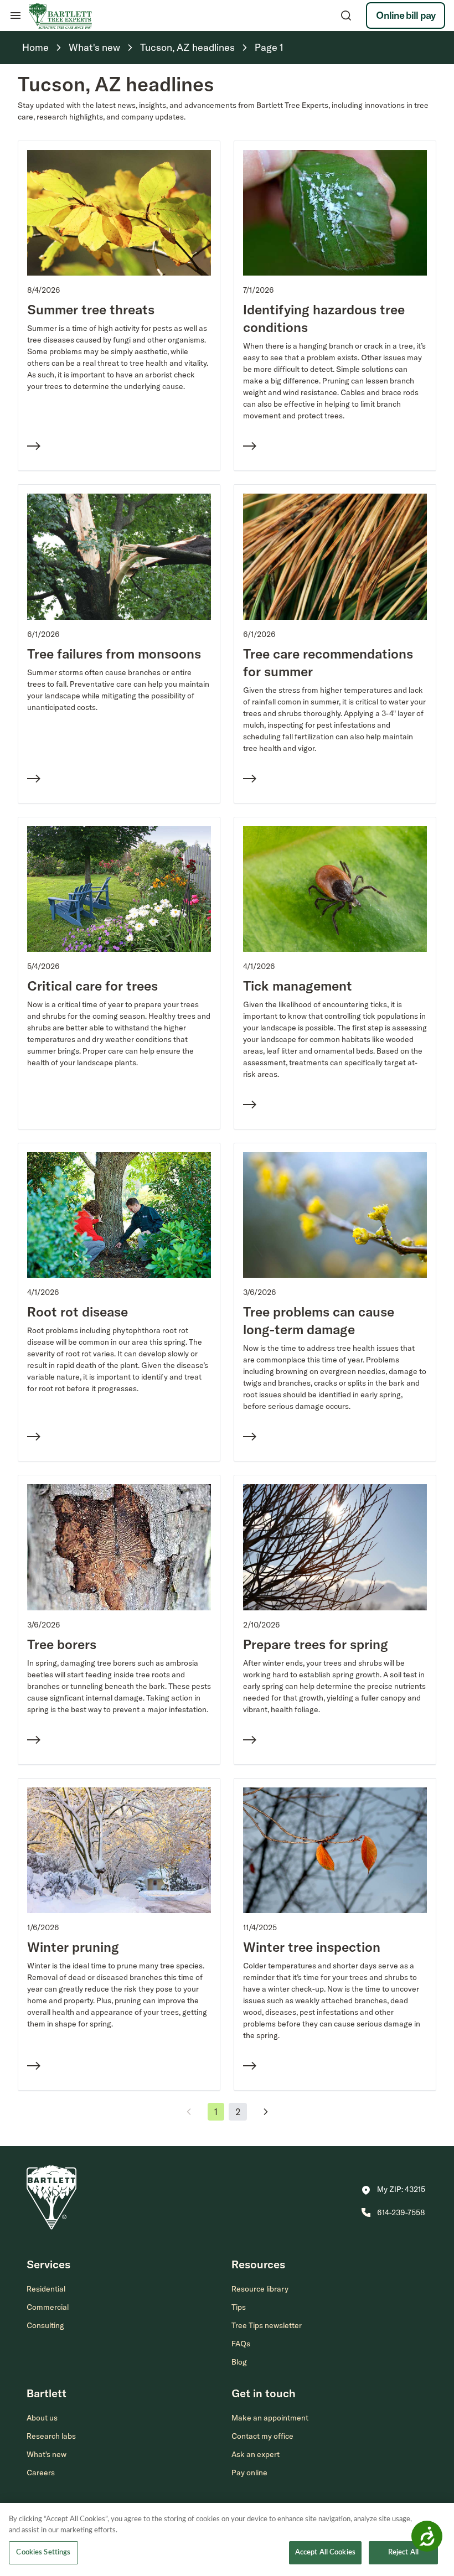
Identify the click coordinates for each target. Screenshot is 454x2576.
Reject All (403, 2552)
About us (42, 2418)
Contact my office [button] (262, 2436)
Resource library (260, 2289)
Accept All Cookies (325, 2552)
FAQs (241, 2344)
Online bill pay (406, 15)
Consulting (45, 2325)
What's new (47, 2454)
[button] (393, 2190)
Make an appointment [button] (270, 2418)
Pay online (249, 2473)
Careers (41, 2473)
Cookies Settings (43, 2552)
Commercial (48, 2307)
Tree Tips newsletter (267, 2325)
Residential (46, 2289)
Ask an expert (256, 2454)
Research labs (51, 2436)
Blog (239, 2362)
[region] (227, 2539)
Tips (239, 2307)
